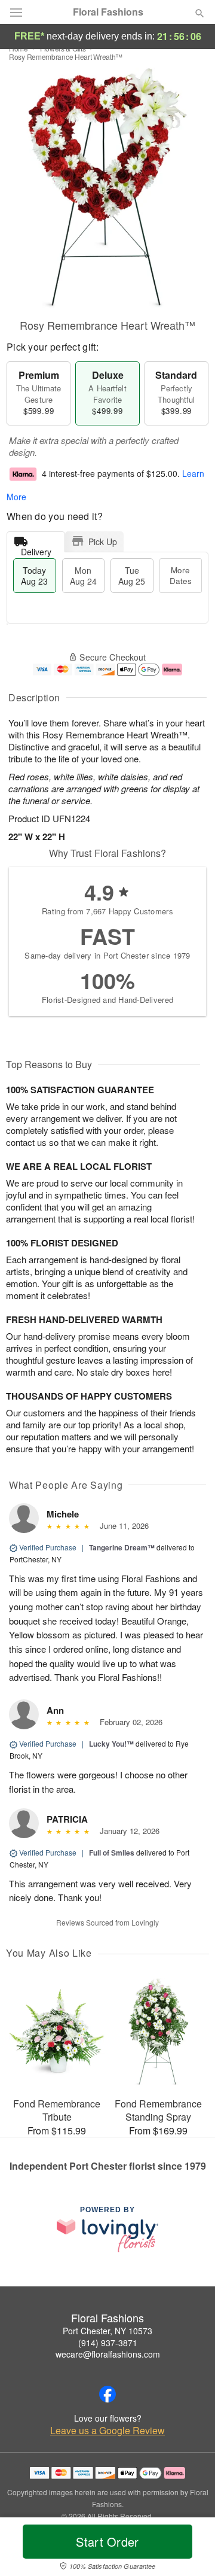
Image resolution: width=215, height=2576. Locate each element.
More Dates (181, 575)
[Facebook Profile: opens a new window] (107, 2394)
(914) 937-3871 (108, 2343)
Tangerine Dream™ (122, 1547)
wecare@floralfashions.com (108, 2354)
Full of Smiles (112, 1853)
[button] (190, 2549)
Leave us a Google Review (107, 2431)
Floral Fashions (108, 12)
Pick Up (103, 542)
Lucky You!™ (111, 1744)
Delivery (36, 549)
